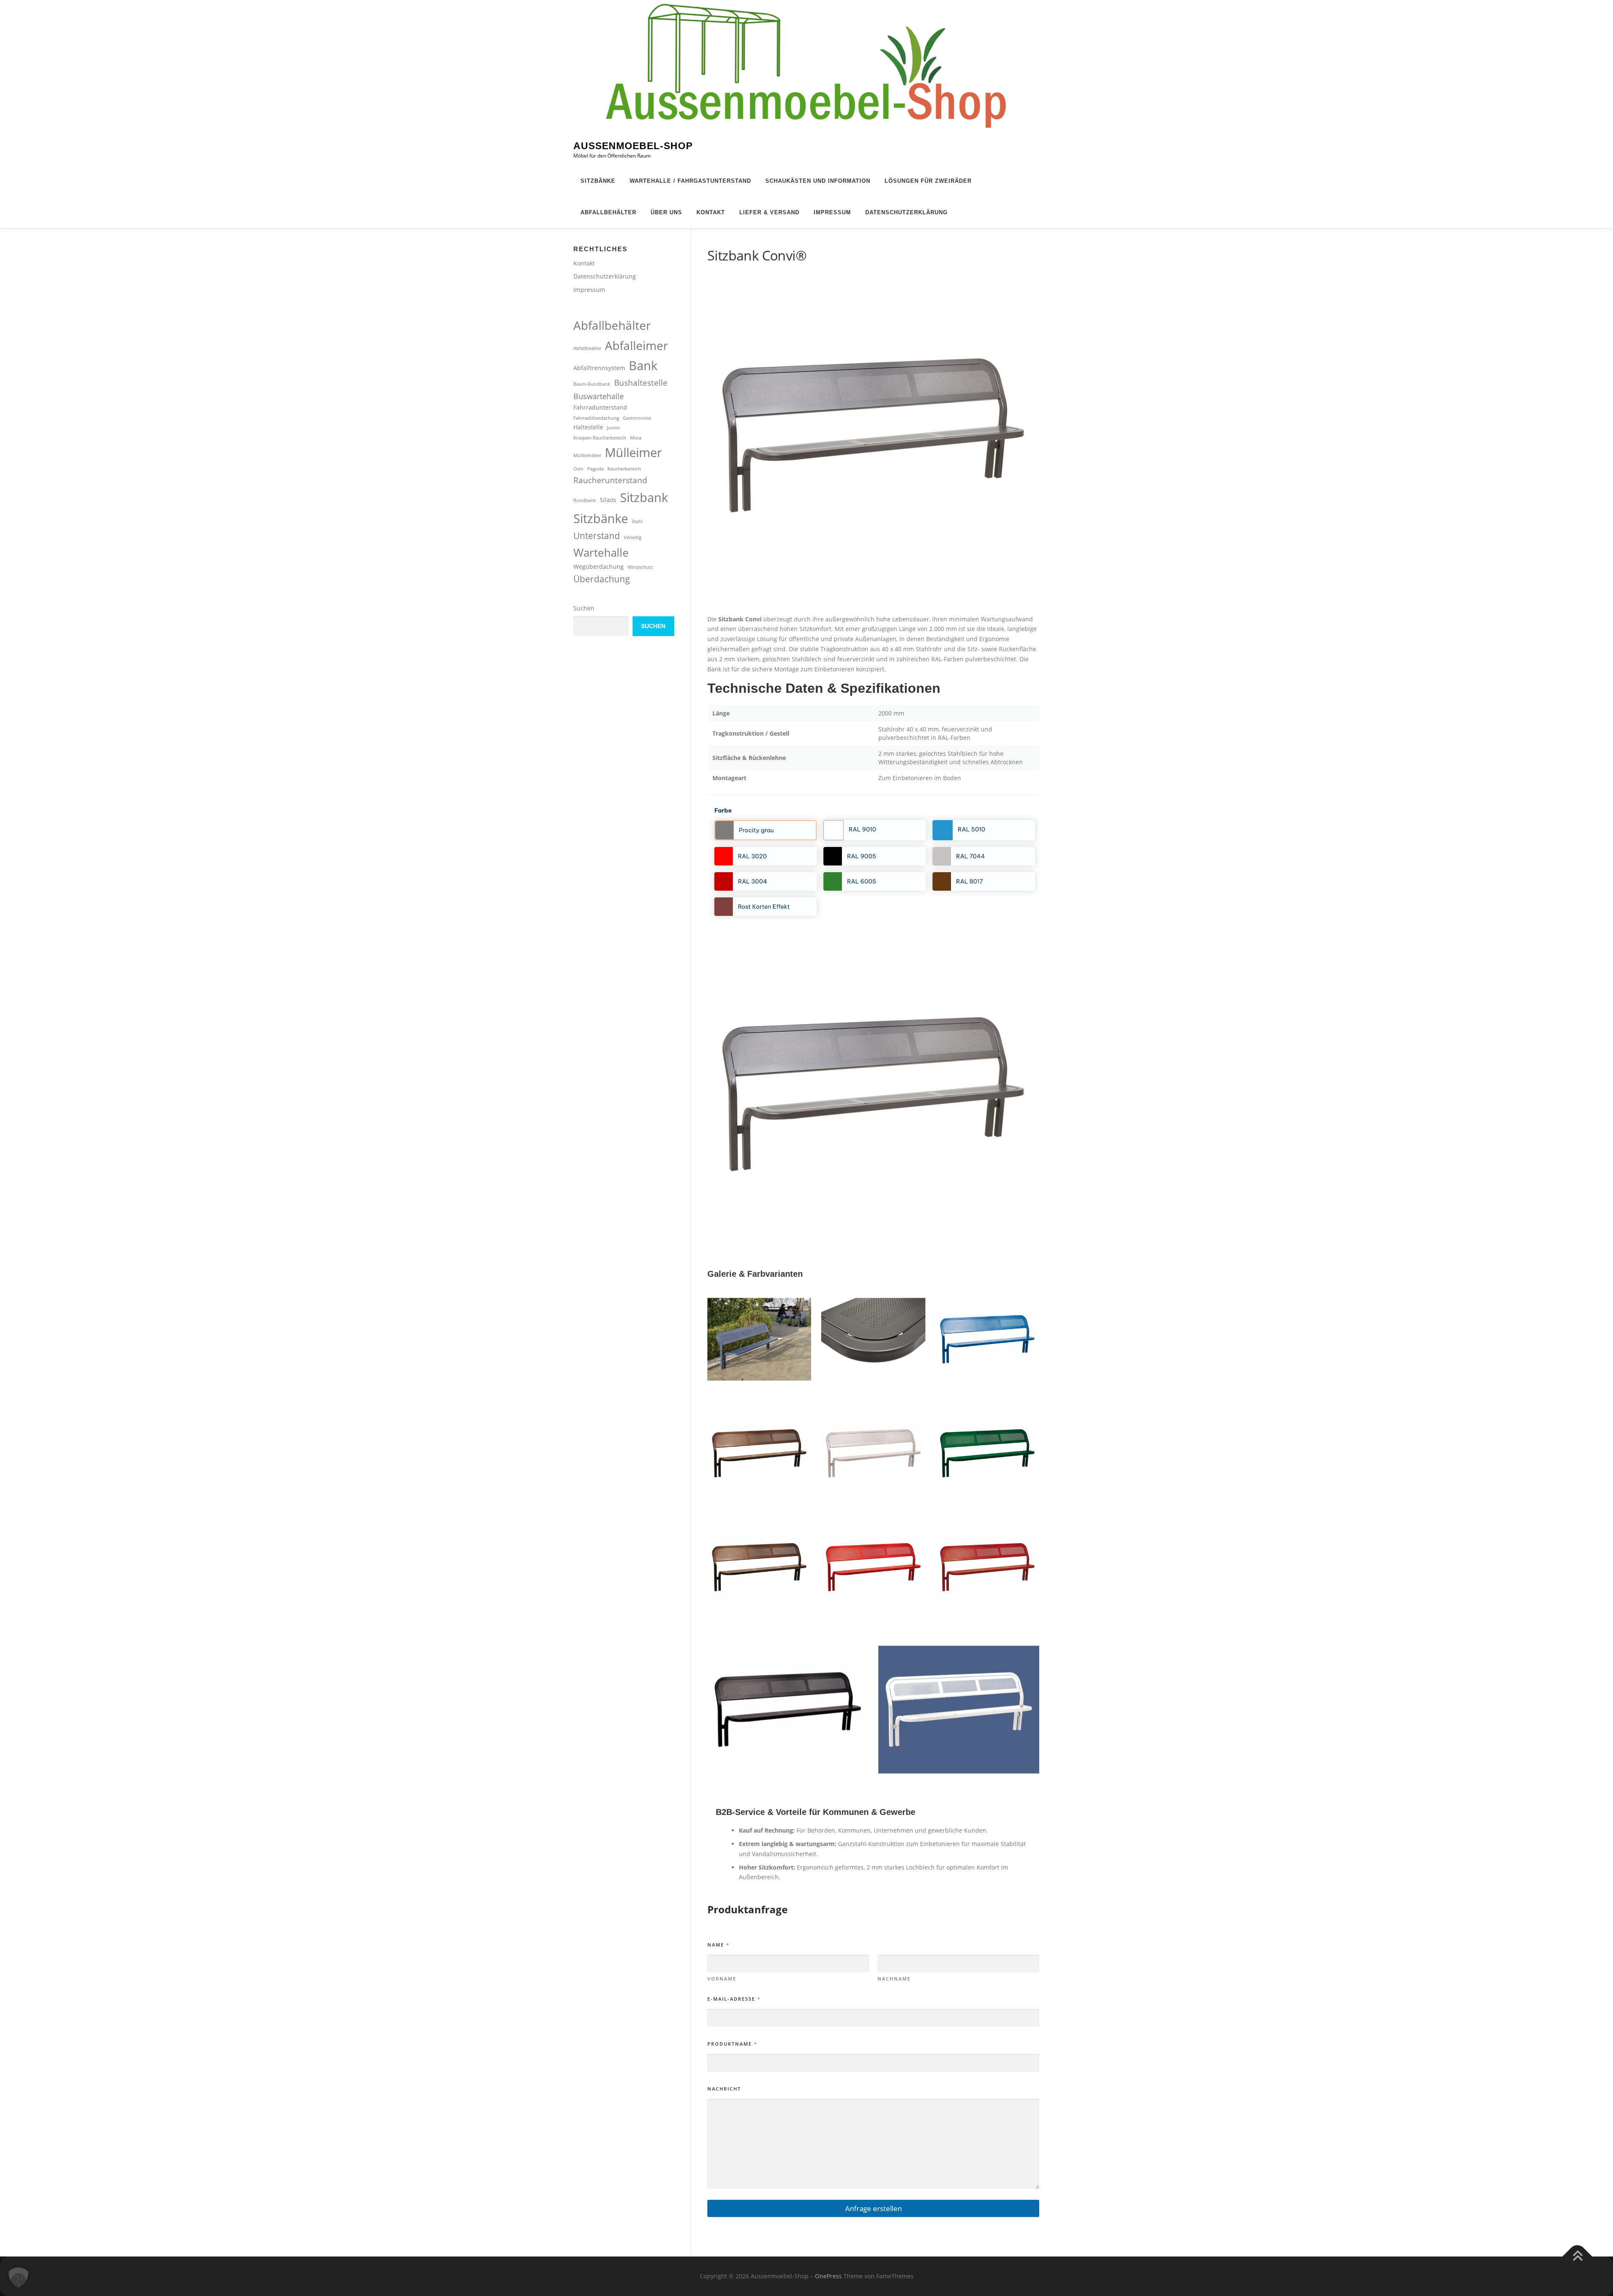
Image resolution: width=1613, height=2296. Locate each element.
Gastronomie (637, 418)
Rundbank (585, 500)
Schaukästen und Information (818, 181)
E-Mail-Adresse (734, 1999)
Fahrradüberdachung (596, 418)
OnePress (828, 2276)
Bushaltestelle (641, 383)
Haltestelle (588, 427)
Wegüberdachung (599, 567)
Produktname (732, 2044)
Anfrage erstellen (873, 2208)
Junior (613, 428)
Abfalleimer (636, 345)
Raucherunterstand (610, 480)
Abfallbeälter (587, 348)
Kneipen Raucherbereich (600, 438)
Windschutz (640, 567)
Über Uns (666, 212)
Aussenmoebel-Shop (633, 146)
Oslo (578, 469)
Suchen (584, 608)
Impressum (832, 212)
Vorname (722, 1979)
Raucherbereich (624, 469)
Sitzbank (644, 497)
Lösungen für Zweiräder (928, 181)
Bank (643, 365)
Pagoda (595, 469)
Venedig (633, 537)
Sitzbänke (598, 181)
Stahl (637, 521)
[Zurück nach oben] (1578, 2257)
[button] (18, 2278)
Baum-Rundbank (592, 384)
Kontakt (711, 212)
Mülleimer (633, 452)
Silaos (608, 500)
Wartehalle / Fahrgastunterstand (690, 181)
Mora (636, 438)
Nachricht (724, 2089)
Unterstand (597, 536)
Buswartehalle (599, 396)
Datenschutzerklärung (906, 212)
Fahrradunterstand (600, 407)
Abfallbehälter (608, 212)
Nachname (894, 1979)
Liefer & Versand (769, 212)
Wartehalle (601, 552)
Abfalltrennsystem (599, 368)
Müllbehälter (587, 455)
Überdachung (602, 579)
